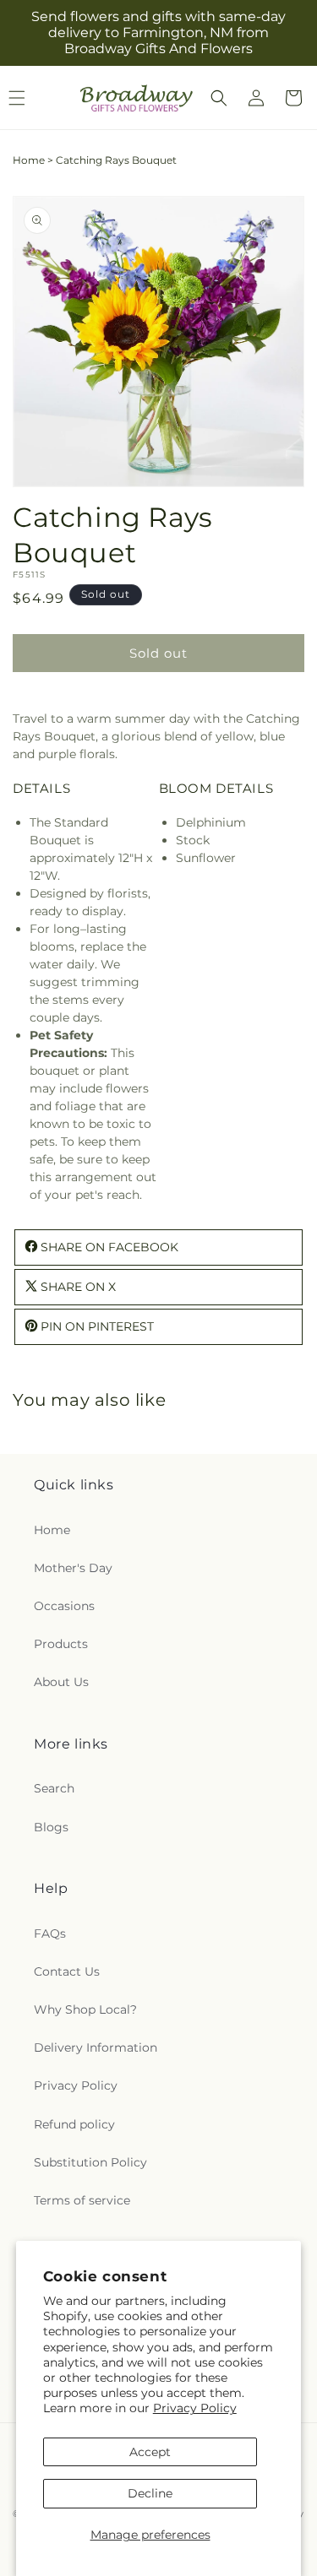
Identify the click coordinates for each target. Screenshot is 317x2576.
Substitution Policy (90, 2162)
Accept (150, 2452)
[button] (219, 98)
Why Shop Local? (85, 2009)
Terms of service (82, 2200)
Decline (150, 2493)
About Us (61, 1682)
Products (61, 1644)
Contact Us (67, 1971)
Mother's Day (73, 1568)
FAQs (50, 1933)
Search (54, 1788)
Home (29, 160)
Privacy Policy (195, 2408)
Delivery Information (96, 2047)
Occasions (64, 1606)
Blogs (51, 1827)
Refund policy (74, 2124)
